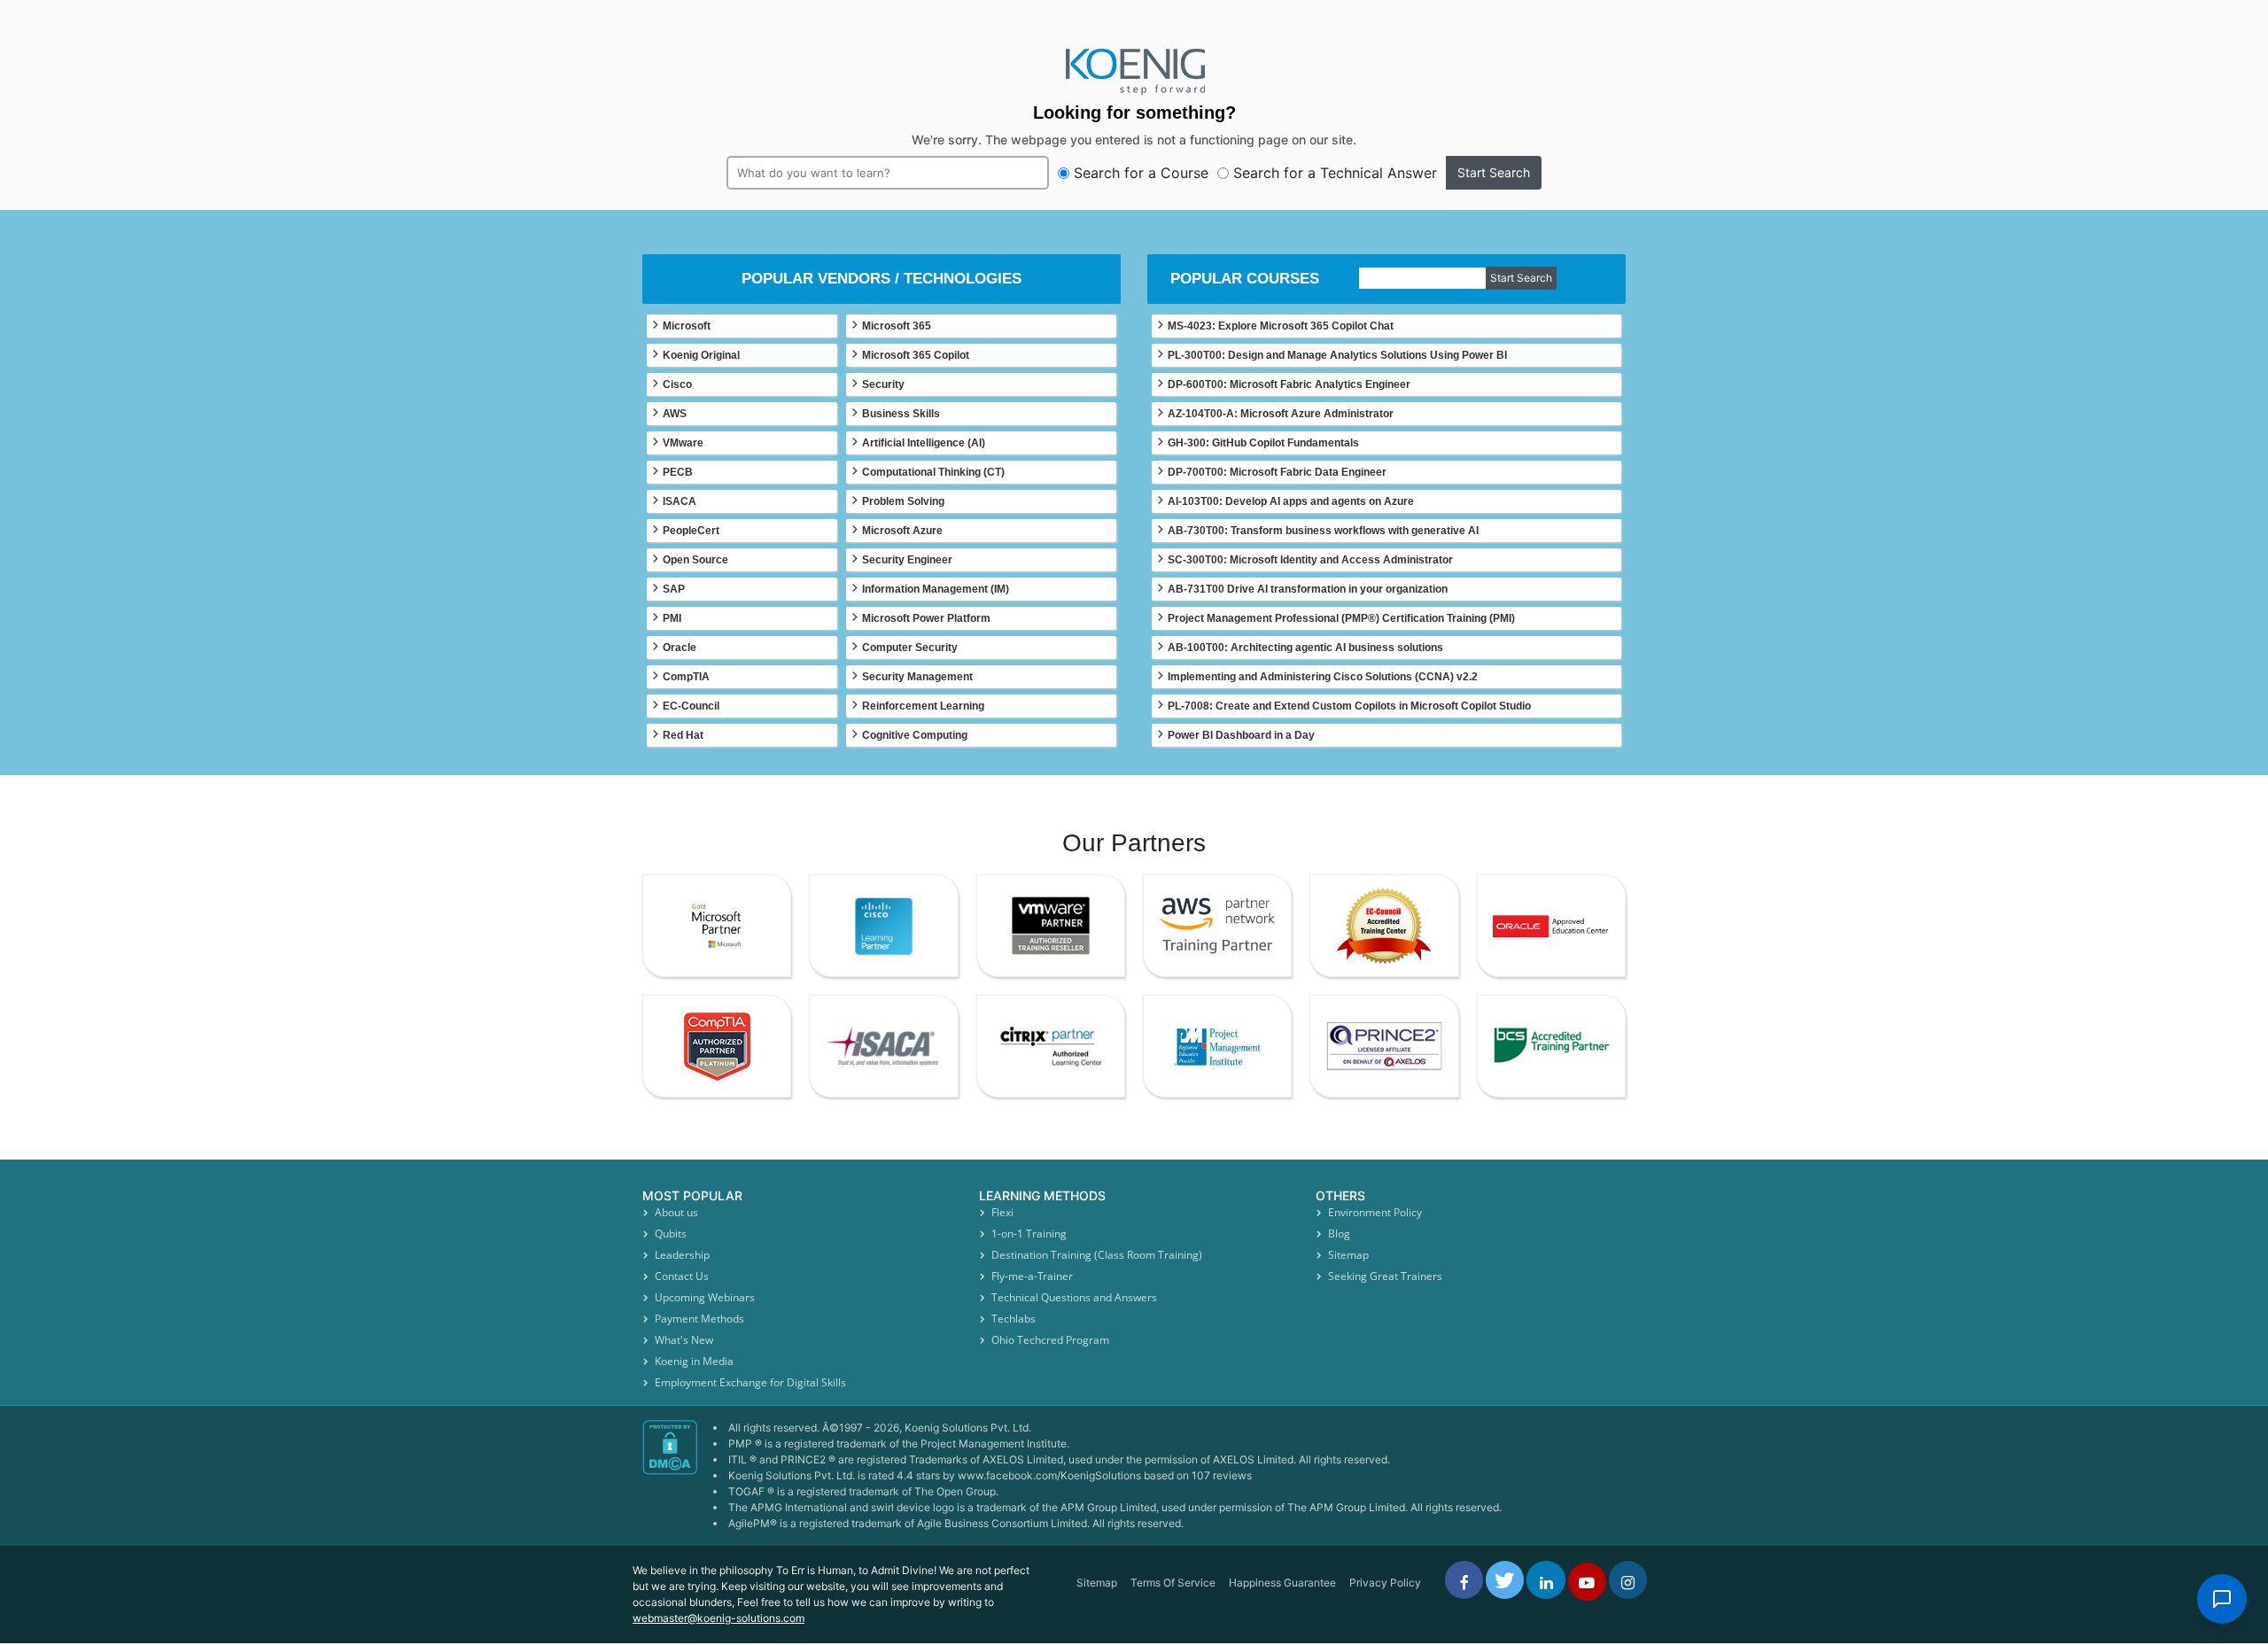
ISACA (680, 501)
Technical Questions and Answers (1074, 1297)
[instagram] (1628, 1580)
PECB (678, 472)
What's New (684, 1340)
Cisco (677, 384)
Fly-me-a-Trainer (1032, 1276)
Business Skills (901, 414)
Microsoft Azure (902, 531)
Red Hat (683, 735)
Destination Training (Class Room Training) (1097, 1255)
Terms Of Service (1173, 1583)
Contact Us (682, 1276)
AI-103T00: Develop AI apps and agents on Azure (1291, 501)
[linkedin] (1546, 1580)
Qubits (671, 1234)
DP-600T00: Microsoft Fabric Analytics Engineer (1289, 384)
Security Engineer (907, 560)
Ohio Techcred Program (1050, 1340)
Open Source (695, 560)
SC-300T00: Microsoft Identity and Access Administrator (1310, 560)
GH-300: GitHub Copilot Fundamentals (1263, 443)
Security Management (917, 677)
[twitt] (1505, 1580)
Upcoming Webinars (705, 1297)
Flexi (1002, 1212)
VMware (683, 443)
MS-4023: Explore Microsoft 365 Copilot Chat (1281, 326)
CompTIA (686, 677)
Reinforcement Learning (923, 706)
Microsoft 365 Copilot (916, 355)
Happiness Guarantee (1282, 1583)
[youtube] (1587, 1582)
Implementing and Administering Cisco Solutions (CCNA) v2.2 (1323, 677)
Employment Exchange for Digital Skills (750, 1382)
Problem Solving (903, 501)
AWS (675, 414)
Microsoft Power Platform (926, 618)
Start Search (1494, 172)
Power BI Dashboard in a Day (1241, 735)
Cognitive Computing (915, 735)
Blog (1339, 1234)
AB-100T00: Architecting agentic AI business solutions (1305, 648)
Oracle (680, 648)
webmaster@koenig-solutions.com (718, 1618)
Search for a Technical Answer (1335, 173)
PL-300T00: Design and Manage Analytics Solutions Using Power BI (1337, 355)
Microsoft (687, 326)
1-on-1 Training (1029, 1234)
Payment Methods (699, 1319)
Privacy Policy (1385, 1583)
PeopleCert (691, 531)
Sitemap (1348, 1255)
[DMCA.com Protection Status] (671, 1483)
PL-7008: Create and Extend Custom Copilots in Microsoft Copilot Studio (1349, 706)
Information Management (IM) (936, 589)
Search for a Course (1141, 173)
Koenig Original (701, 355)
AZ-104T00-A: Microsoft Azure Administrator (1281, 414)
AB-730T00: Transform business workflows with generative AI (1323, 531)
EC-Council (691, 706)
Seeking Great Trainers (1385, 1276)
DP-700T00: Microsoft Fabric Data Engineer (1277, 472)
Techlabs (1014, 1319)
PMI (672, 618)
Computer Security (910, 648)
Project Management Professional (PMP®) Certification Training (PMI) (1341, 618)
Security (883, 384)
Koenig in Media (694, 1361)
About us (676, 1212)
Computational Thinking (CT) (933, 472)
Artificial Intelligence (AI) (924, 443)
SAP (674, 589)
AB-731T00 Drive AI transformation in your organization (1308, 589)
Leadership (682, 1255)
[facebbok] (1464, 1580)
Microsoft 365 (897, 326)
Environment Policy (1375, 1212)
